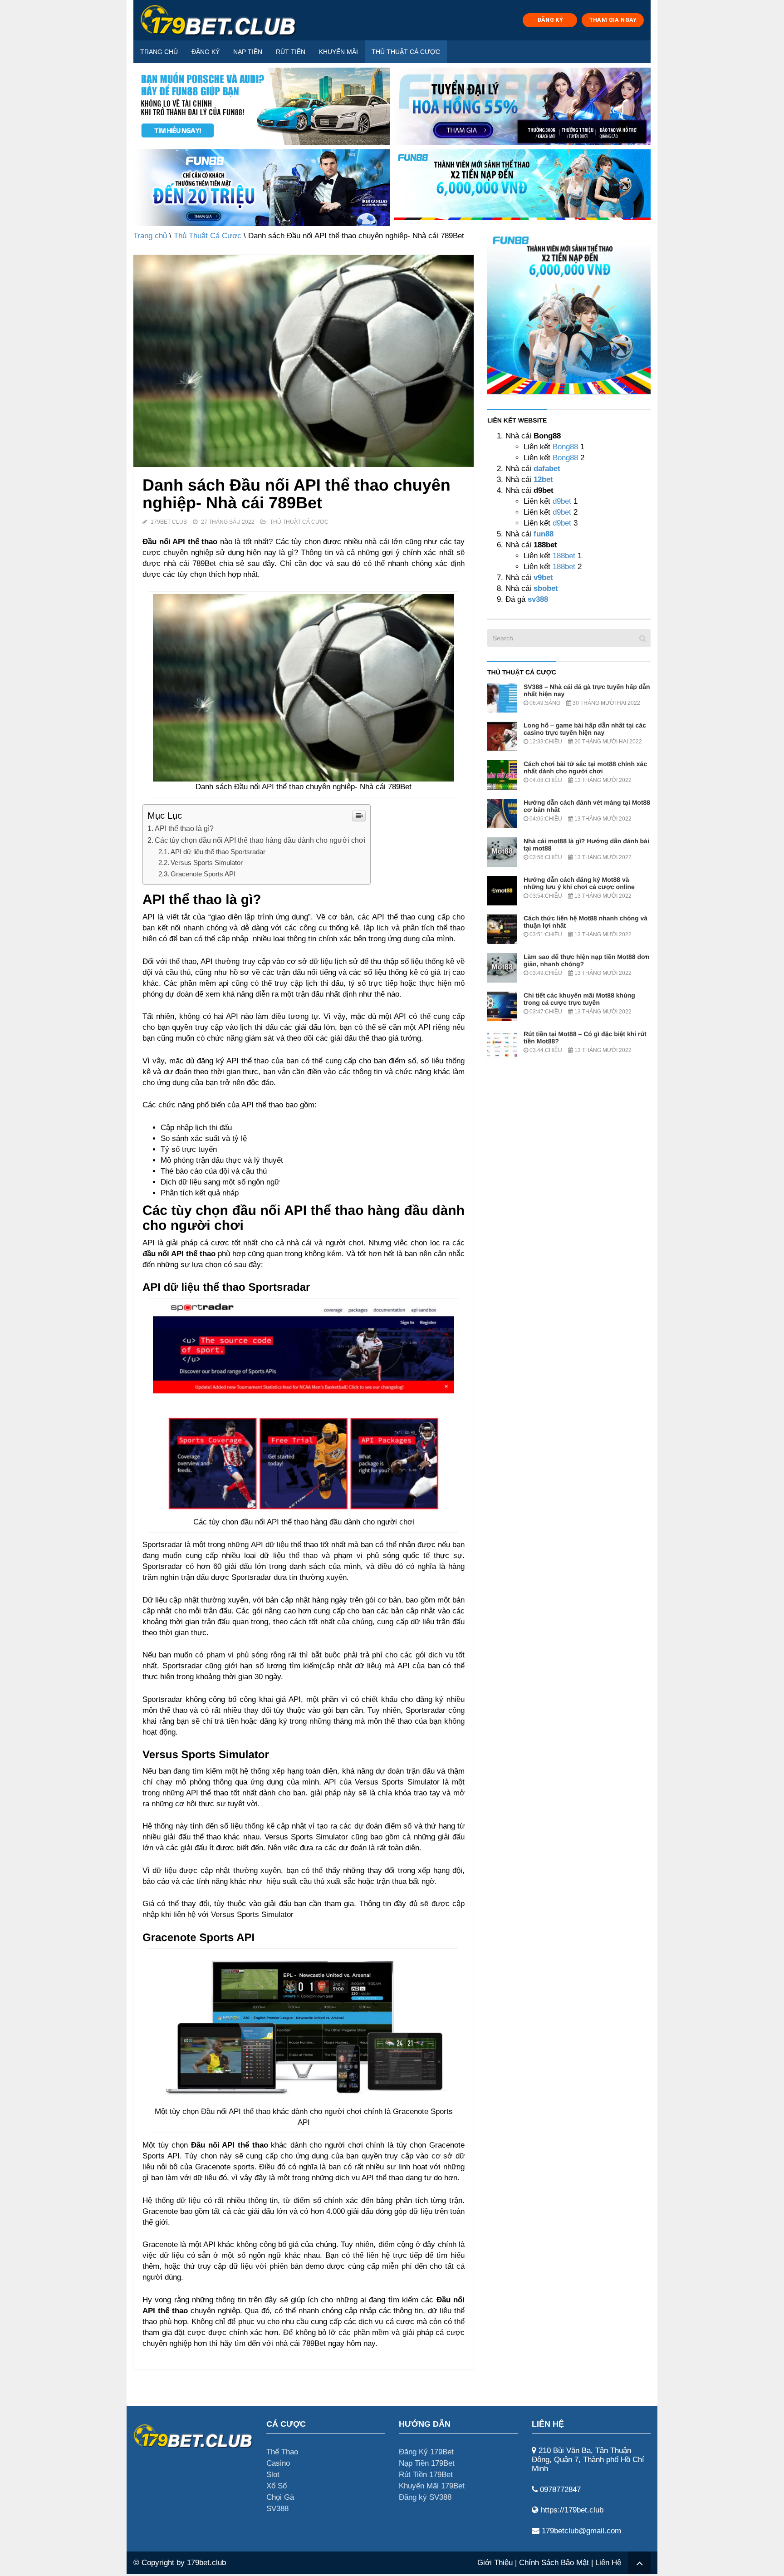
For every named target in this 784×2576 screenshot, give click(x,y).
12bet (543, 479)
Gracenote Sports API (203, 874)
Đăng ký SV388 (425, 2497)
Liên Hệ (608, 2563)
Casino (278, 2463)
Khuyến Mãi (338, 52)
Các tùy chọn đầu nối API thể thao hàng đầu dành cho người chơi (260, 840)
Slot (273, 2475)
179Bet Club (169, 522)
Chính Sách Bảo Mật (554, 2563)
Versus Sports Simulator (207, 863)
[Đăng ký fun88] (569, 312)
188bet (564, 556)
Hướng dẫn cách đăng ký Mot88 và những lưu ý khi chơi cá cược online (579, 883)
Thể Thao (282, 2452)
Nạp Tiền (248, 52)
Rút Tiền (291, 52)
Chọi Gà (280, 2497)
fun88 (544, 534)
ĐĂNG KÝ (550, 20)
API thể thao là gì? (184, 828)
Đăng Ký (206, 52)
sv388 (538, 599)
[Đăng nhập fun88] (522, 188)
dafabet (547, 469)
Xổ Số (277, 2486)
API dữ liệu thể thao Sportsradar (218, 852)
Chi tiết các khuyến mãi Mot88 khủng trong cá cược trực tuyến (579, 999)
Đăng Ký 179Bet (426, 2452)
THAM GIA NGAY (613, 20)
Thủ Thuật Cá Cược (406, 52)
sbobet (546, 588)
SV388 (277, 2509)
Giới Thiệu (495, 2563)
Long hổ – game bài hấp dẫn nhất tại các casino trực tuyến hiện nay (585, 729)
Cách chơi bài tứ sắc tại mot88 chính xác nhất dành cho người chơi (585, 767)
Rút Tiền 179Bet (426, 2475)
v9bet (542, 578)
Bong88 (565, 447)
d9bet (562, 501)
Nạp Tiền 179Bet (427, 2463)
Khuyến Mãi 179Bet (432, 2486)
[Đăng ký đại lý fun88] (262, 106)
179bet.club (206, 2563)
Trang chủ (159, 52)
